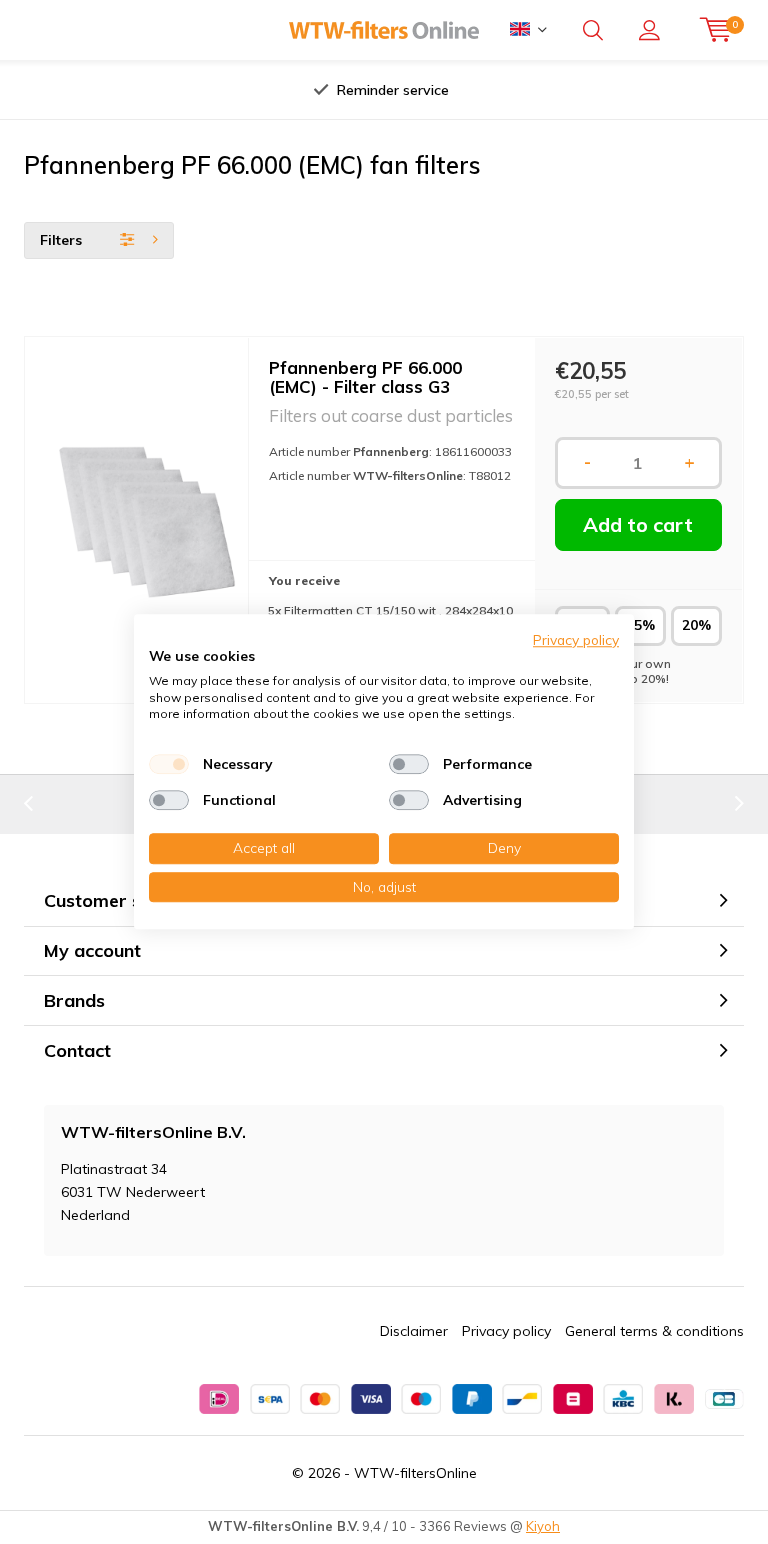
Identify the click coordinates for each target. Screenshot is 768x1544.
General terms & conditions (654, 1331)
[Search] (593, 30)
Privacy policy (506, 1331)
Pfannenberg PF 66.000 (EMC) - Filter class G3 (365, 377)
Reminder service (393, 90)
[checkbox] (169, 764)
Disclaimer (414, 1331)
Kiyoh (543, 1526)
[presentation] (193, 90)
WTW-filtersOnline (415, 1473)
